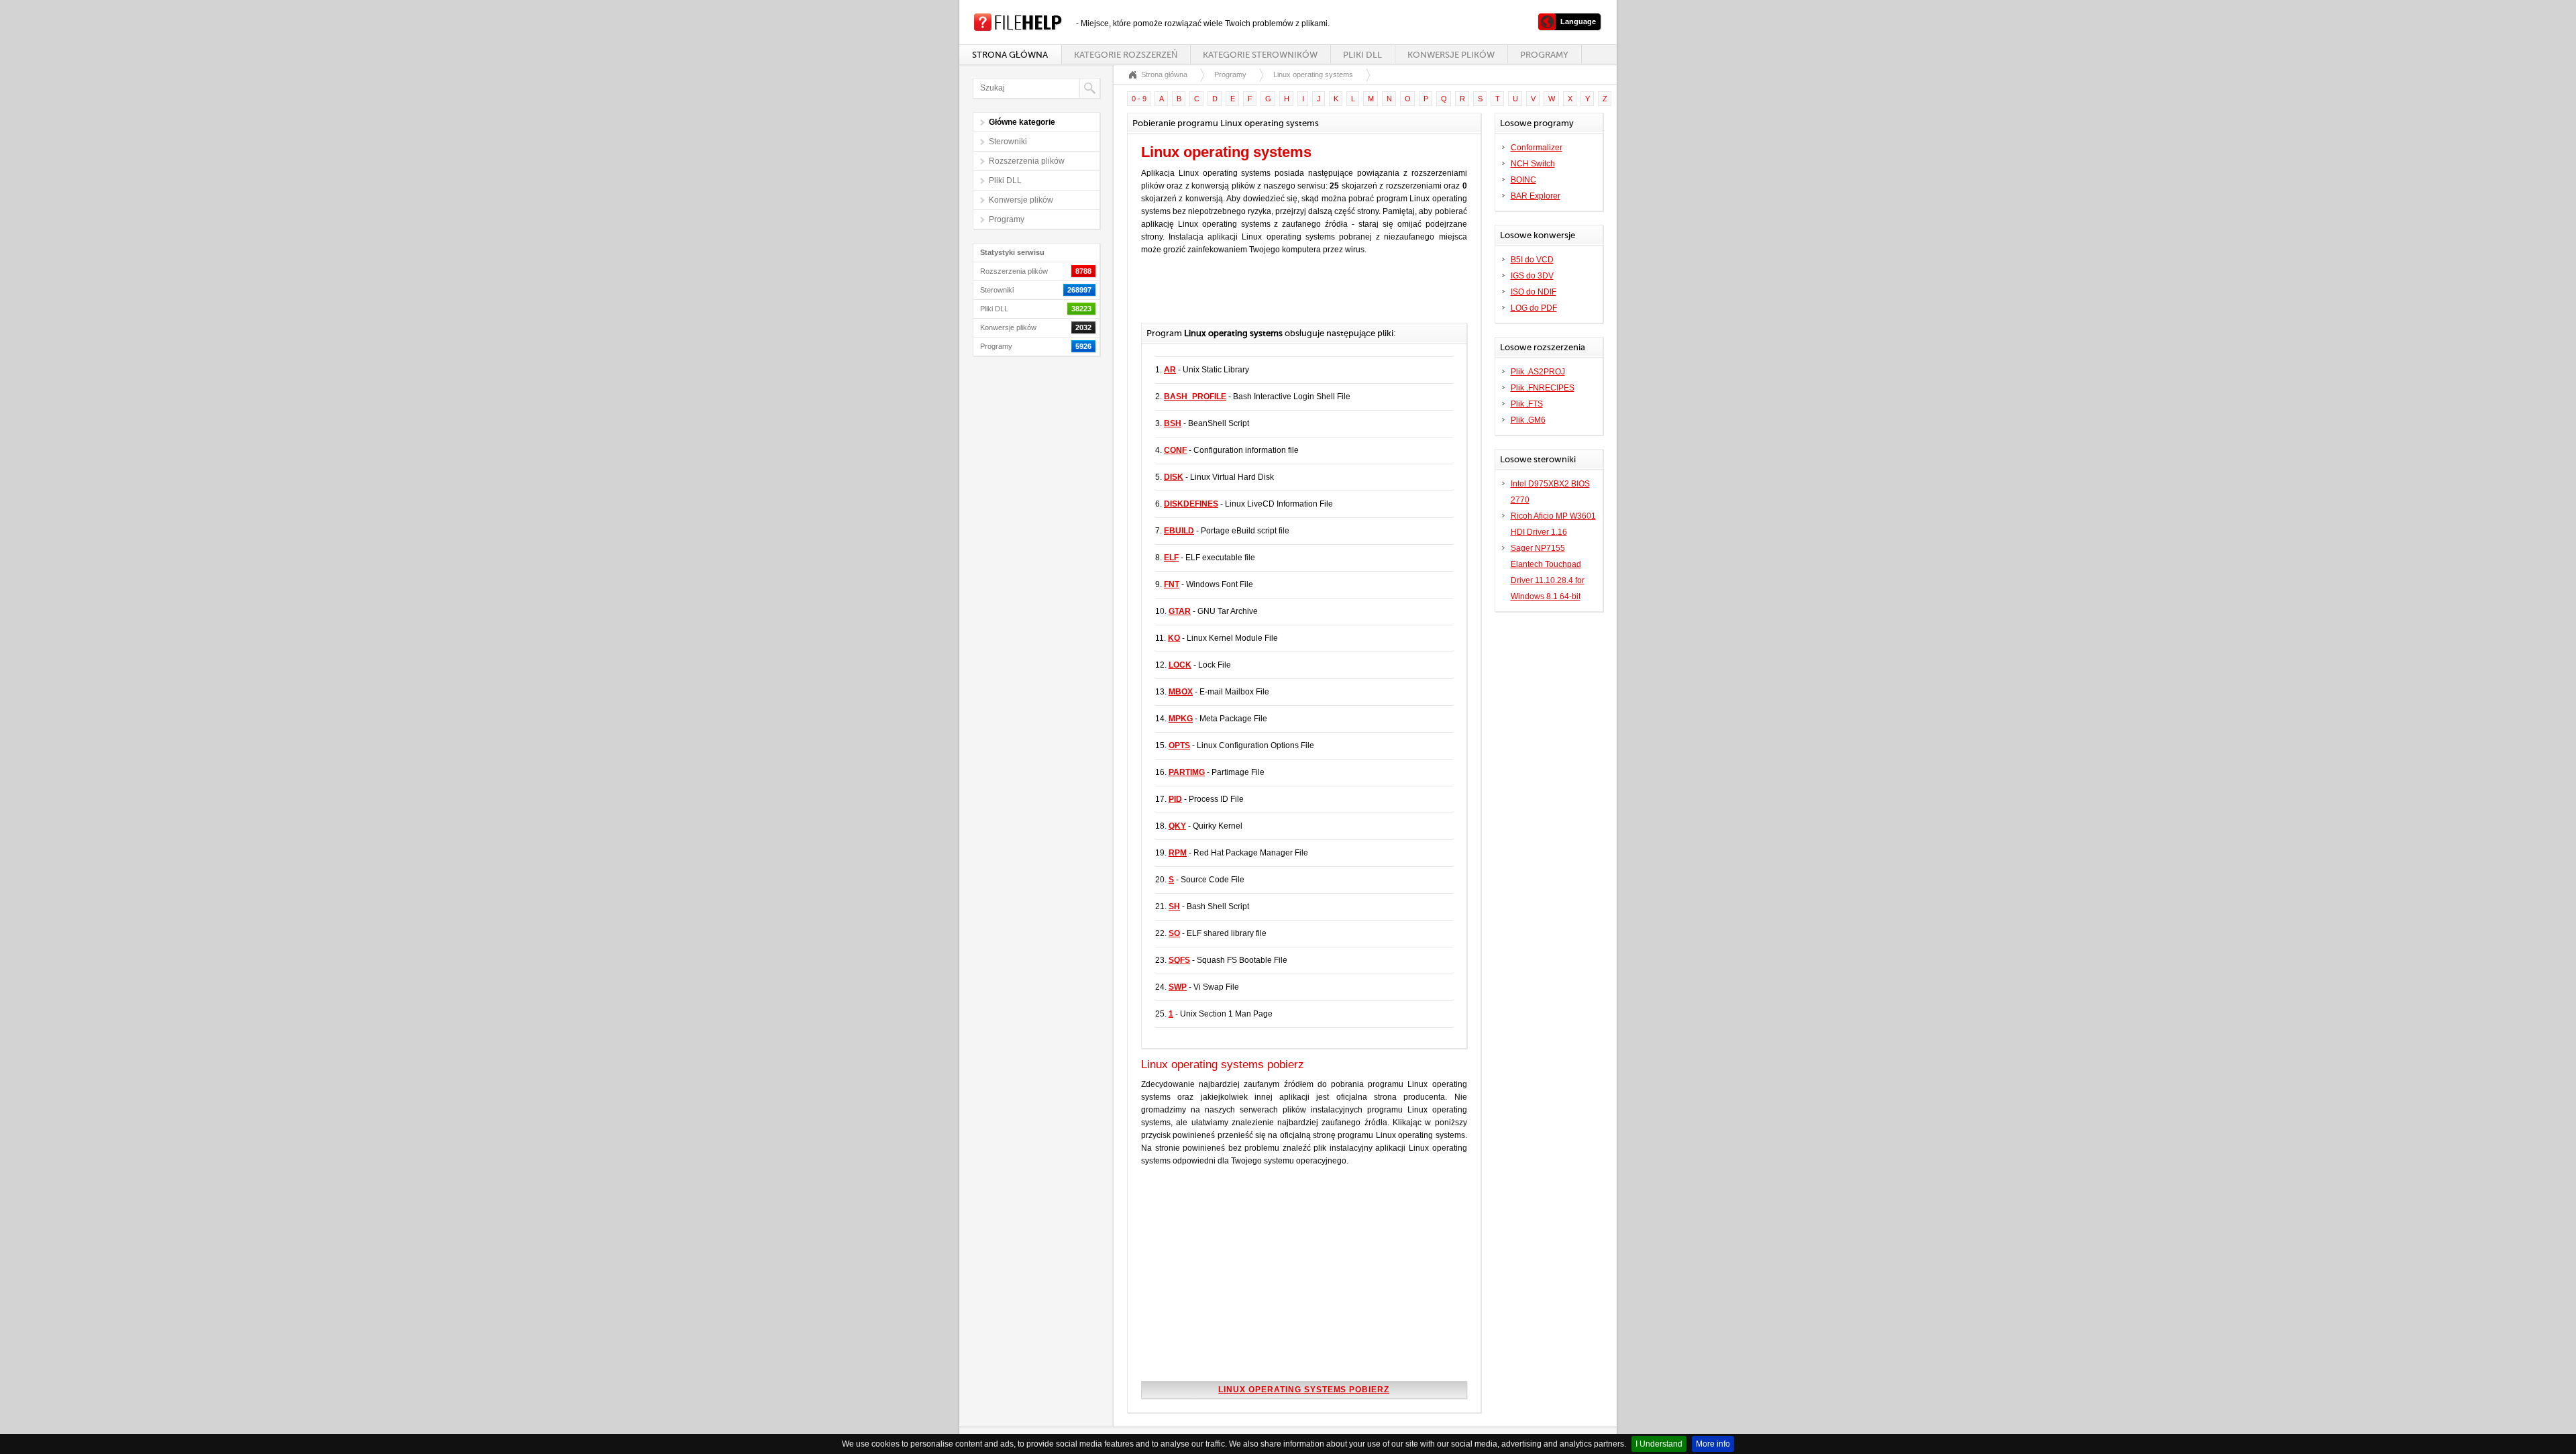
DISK (1174, 477)
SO (1174, 933)
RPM (1178, 853)
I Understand (1659, 1444)
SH (1174, 906)
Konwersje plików (1451, 55)
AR (1170, 370)
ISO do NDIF (1534, 292)
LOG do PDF (1534, 308)
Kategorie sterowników (1260, 55)
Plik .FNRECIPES (1543, 388)
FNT (1172, 584)
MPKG (1181, 719)
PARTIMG (1187, 772)
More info (1713, 1444)
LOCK (1180, 665)
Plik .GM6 (1528, 420)
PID (1175, 799)
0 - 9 (1139, 99)
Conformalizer (1537, 148)
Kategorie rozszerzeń (1126, 55)
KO (1174, 638)
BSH (1173, 423)
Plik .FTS (1527, 404)
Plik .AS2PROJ (1538, 372)
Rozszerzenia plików (1027, 161)
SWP (1178, 987)
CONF (1175, 450)
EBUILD (1179, 531)
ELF (1171, 558)
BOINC (1523, 180)
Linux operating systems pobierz (1304, 1390)
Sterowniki (1008, 142)
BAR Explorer (1536, 196)
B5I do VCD (1532, 260)
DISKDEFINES (1191, 504)
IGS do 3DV (1532, 276)
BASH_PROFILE (1195, 397)
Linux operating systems (1313, 74)
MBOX (1181, 692)
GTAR (1180, 611)
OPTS (1179, 745)
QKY (1177, 826)
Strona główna (1010, 55)
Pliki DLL (1362, 55)
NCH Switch (1533, 164)
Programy (1544, 55)
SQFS (1179, 960)
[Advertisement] (1298, 296)
